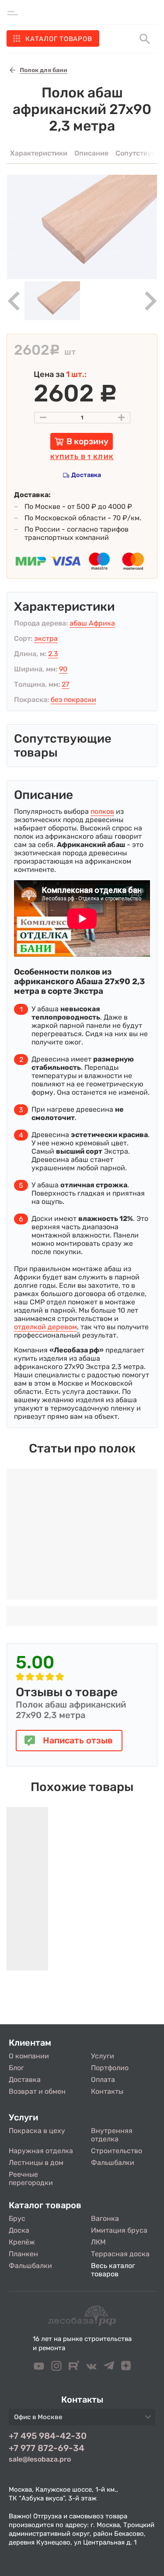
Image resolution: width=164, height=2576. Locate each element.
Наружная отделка (41, 2151)
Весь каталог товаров (113, 2270)
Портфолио (110, 2068)
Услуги (103, 2056)
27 (65, 684)
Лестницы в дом (36, 2163)
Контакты (107, 2091)
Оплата (103, 2080)
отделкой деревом (45, 1327)
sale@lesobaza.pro (40, 2459)
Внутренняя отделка (112, 2135)
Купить (82, 457)
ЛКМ (98, 2242)
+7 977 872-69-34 (47, 2448)
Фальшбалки (113, 2163)
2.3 (53, 654)
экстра (46, 638)
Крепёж (22, 2242)
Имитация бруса (119, 2230)
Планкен (23, 2254)
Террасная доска (120, 2254)
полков (102, 811)
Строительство (117, 2151)
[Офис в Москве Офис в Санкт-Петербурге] (82, 2420)
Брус (17, 2218)
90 (63, 669)
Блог (16, 2068)
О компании (29, 2056)
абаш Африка (92, 623)
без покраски (73, 700)
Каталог (59, 39)
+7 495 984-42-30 (48, 2436)
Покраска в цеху (37, 2131)
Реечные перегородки (31, 2178)
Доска (19, 2230)
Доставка (86, 475)
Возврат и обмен (37, 2091)
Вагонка (105, 2218)
